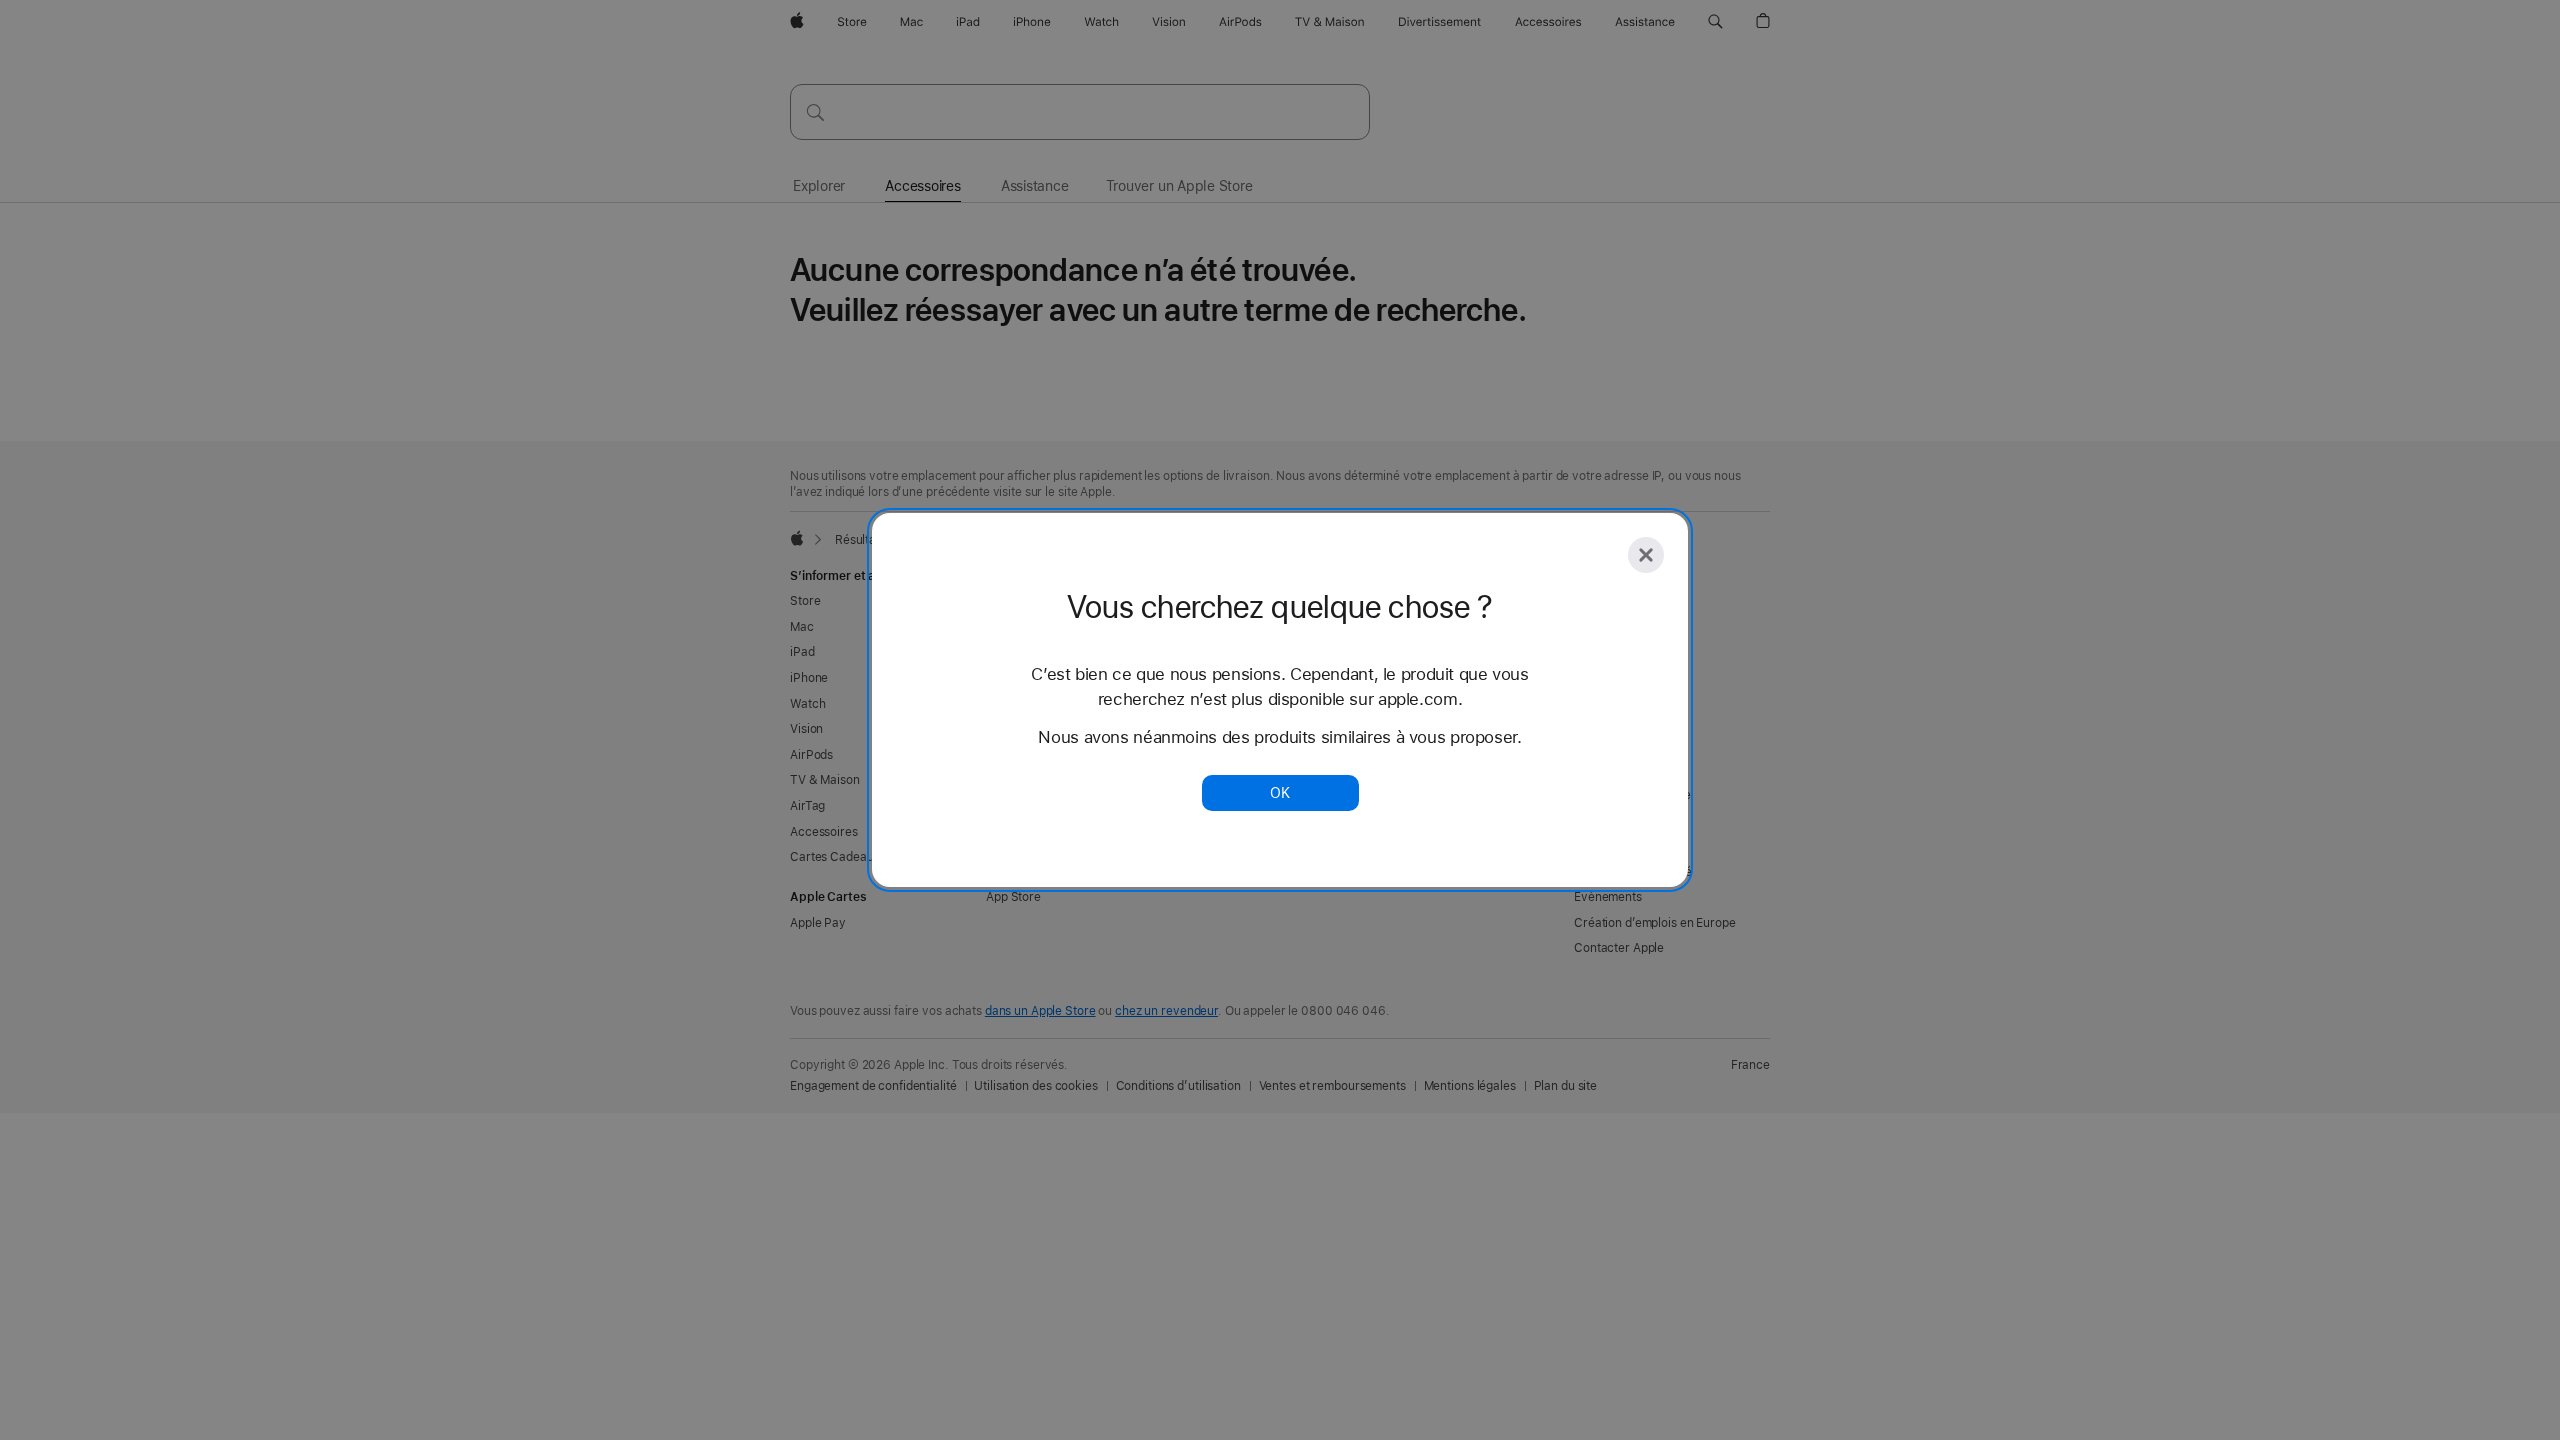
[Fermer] (1646, 555)
